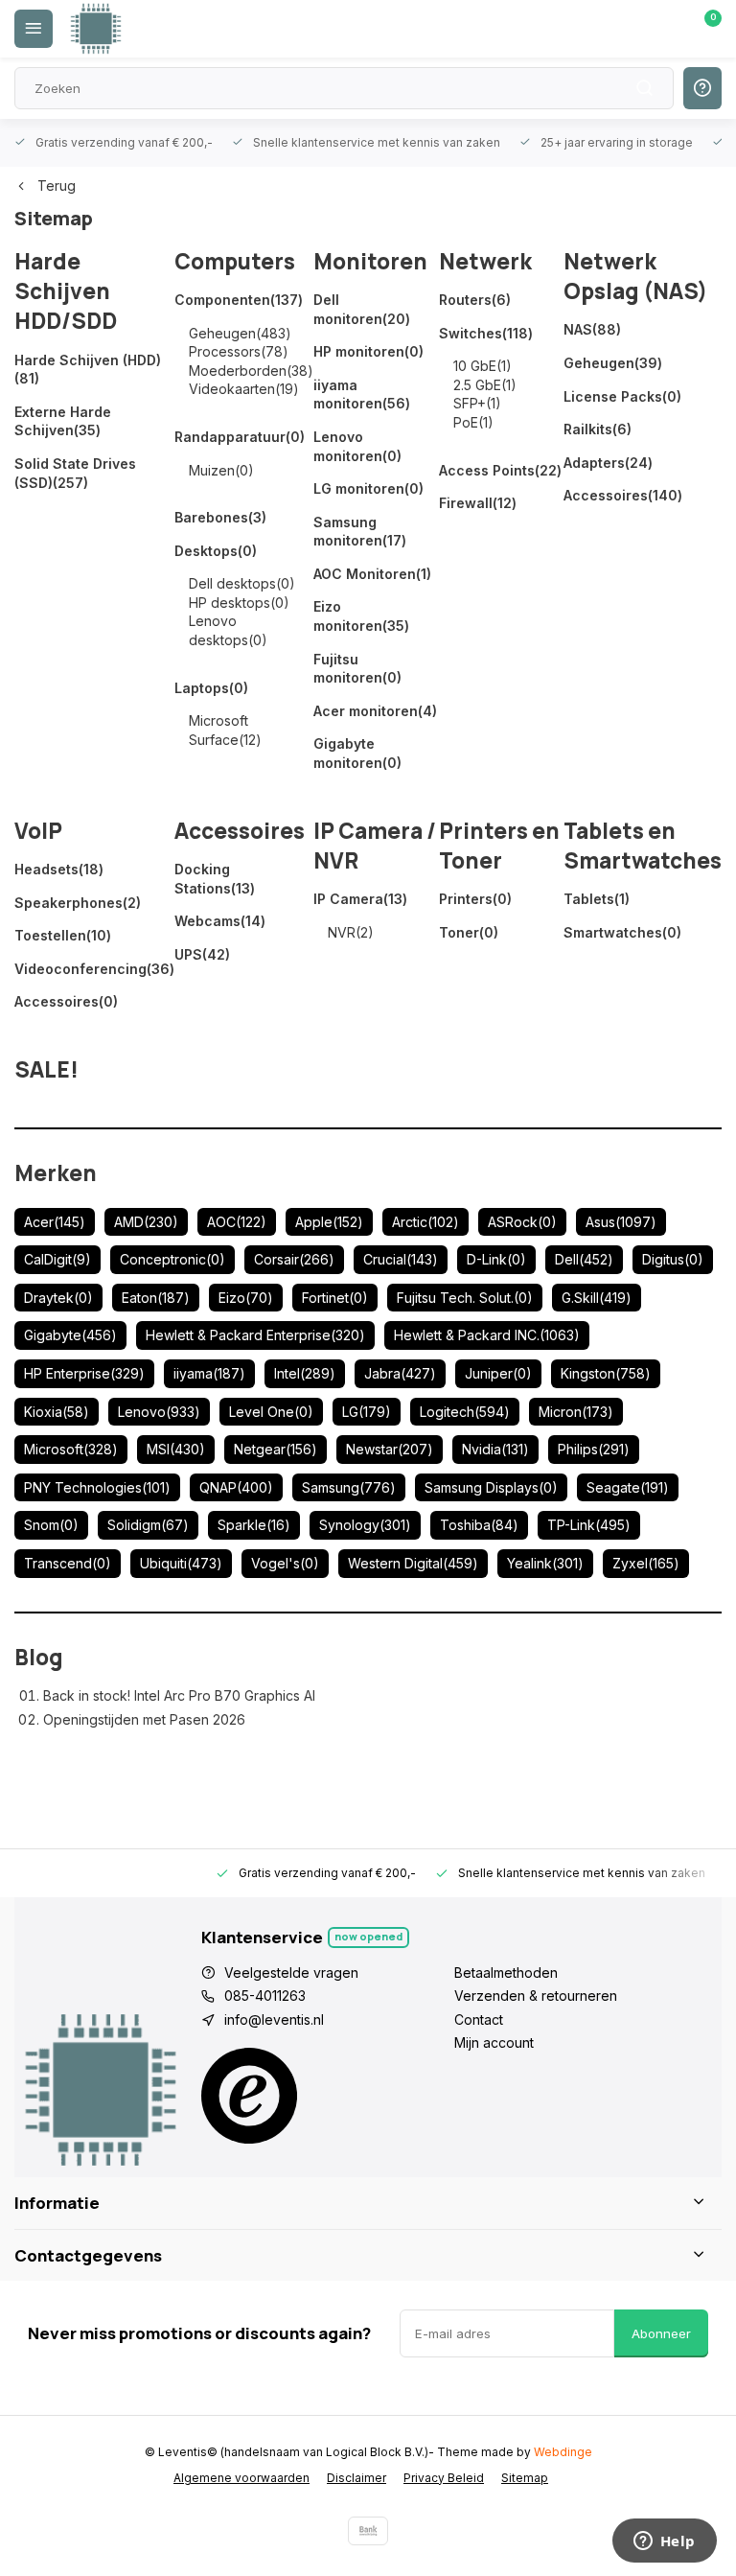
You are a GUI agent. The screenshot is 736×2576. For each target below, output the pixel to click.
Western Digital (413, 1563)
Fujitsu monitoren (357, 669)
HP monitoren (368, 351)
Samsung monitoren (360, 532)
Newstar (390, 1449)
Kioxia (57, 1412)
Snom (51, 1525)
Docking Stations (215, 879)
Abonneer (661, 2333)
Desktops (216, 551)
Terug (57, 186)
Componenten (239, 300)
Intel (305, 1373)
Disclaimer (356, 2478)
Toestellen (63, 935)
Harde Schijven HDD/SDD (66, 291)
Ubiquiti (181, 1563)
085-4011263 (265, 1996)
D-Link (496, 1259)
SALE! (46, 1069)
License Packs (622, 396)
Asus (621, 1222)
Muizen (221, 470)
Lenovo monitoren (357, 446)
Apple (329, 1222)
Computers (235, 261)
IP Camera (360, 899)
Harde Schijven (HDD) (88, 370)
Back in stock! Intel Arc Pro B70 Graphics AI (179, 1695)
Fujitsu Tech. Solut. (465, 1298)
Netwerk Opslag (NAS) (635, 276)
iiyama (209, 1373)
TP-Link (589, 1525)
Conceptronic (172, 1259)
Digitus (673, 1259)
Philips (594, 1449)
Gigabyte (70, 1335)
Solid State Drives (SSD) (75, 473)
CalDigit (57, 1259)
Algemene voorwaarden (241, 2478)
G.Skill (597, 1298)
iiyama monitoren (362, 395)
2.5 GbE (485, 385)
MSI (176, 1449)
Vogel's (285, 1563)
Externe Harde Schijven (63, 421)
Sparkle (254, 1525)
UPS (202, 954)
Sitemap (525, 2478)
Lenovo (159, 1412)
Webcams (220, 921)
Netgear (276, 1449)
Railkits (598, 429)
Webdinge (563, 2452)
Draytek (58, 1298)
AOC (237, 1222)
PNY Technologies (97, 1487)
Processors (239, 351)
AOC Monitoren (372, 574)
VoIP (38, 831)
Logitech (465, 1412)
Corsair (294, 1259)
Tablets (597, 899)
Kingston (606, 1373)
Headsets (59, 869)
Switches (486, 333)
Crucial (401, 1259)
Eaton (156, 1298)
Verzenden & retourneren (536, 1996)
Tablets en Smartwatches (643, 846)
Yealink (545, 1563)
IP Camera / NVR (375, 846)
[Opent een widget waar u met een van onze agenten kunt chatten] (664, 2542)
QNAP (236, 1487)
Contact (479, 2019)
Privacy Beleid (444, 2478)
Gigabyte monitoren (357, 753)
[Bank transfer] (368, 2531)
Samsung (349, 1487)
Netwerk (485, 261)
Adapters (608, 463)
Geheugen (240, 333)
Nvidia (495, 1449)
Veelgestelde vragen (291, 1973)
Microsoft (71, 1449)
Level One (271, 1412)
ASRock (522, 1222)
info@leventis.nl (274, 2019)
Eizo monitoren (361, 616)
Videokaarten (244, 389)
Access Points (500, 470)
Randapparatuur (240, 437)
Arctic (425, 1222)
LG (367, 1412)
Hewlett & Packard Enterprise (255, 1335)
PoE (473, 422)
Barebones (220, 517)
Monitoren (370, 261)
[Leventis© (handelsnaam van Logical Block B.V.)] (96, 29)
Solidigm (148, 1525)
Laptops (211, 688)
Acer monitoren (375, 711)
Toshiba (479, 1525)
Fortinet (335, 1298)
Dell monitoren (362, 309)
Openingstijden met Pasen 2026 (144, 1719)
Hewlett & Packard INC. (487, 1335)
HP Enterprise (84, 1373)
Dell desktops (242, 583)
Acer (55, 1222)
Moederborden (251, 371)
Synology (365, 1525)
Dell (584, 1259)
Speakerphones (78, 903)
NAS (592, 329)
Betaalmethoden (506, 1973)
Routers (475, 300)
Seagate (628, 1487)
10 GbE (483, 366)
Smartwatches (622, 932)
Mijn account (494, 2042)
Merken (56, 1173)
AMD (146, 1222)
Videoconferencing (94, 969)
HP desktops (239, 603)
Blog (39, 1657)
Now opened (368, 1936)
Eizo (246, 1298)
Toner (469, 932)
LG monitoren (368, 488)
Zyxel (646, 1563)
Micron (576, 1412)
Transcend (68, 1563)
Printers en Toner (499, 846)
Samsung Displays (491, 1487)
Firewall (478, 503)
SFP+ (477, 403)
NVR (351, 932)
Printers (475, 899)
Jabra (400, 1373)
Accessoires (623, 495)
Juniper (498, 1373)
